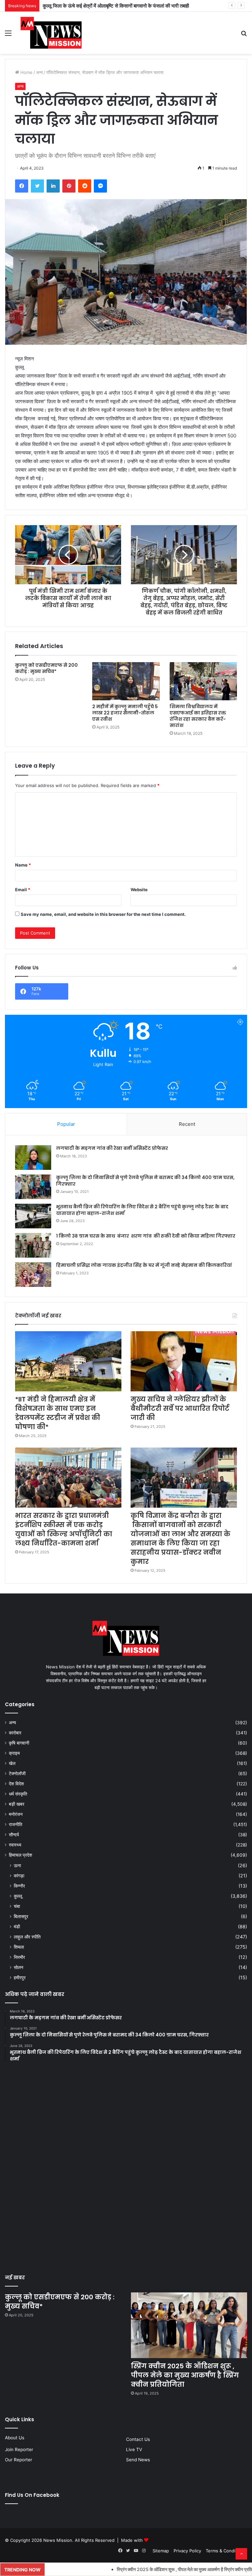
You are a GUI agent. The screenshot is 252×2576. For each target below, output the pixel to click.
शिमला (19, 1947)
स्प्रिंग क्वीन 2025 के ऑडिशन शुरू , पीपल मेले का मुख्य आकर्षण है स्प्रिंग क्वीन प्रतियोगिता (185, 2375)
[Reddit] (85, 186)
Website (139, 890)
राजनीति (16, 1824)
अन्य (39, 72)
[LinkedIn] (53, 186)
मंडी (17, 1926)
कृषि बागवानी (19, 1743)
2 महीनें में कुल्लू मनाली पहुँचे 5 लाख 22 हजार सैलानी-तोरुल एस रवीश (125, 713)
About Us (15, 2438)
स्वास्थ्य (15, 1845)
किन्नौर (19, 1886)
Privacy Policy (187, 2551)
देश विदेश (16, 1784)
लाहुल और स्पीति (27, 1937)
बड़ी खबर (17, 1804)
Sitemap (161, 2551)
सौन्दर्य (14, 1835)
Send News (138, 2460)
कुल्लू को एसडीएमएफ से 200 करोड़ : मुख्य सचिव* (46, 668)
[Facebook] (22, 186)
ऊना (17, 1865)
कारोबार (15, 1733)
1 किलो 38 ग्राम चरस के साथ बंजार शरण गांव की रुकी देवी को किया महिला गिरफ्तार (146, 1236)
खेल (12, 1763)
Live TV (134, 2449)
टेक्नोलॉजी (17, 1774)
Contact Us (138, 2439)
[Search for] (244, 35)
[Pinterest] (69, 186)
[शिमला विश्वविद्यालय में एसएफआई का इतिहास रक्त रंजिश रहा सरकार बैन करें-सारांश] (203, 681)
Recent (187, 1124)
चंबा (17, 1906)
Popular (66, 1124)
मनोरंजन (16, 1814)
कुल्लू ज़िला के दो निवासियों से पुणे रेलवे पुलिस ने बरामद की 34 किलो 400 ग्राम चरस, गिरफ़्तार (145, 1181)
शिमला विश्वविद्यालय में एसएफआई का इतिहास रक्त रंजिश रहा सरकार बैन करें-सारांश (198, 716)
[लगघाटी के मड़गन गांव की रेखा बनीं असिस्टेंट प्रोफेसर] (33, 1158)
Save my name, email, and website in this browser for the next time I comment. (103, 914)
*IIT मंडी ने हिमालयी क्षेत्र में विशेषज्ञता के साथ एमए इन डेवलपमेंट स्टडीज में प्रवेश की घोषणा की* (58, 1413)
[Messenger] (100, 186)
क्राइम (14, 1753)
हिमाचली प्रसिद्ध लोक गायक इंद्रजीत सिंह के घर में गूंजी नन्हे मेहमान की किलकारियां (144, 1265)
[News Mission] (51, 33)
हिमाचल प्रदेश (21, 1855)
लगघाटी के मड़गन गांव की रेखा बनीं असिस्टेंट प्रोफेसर (112, 1148)
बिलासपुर (21, 1916)
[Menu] (8, 35)
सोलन (19, 1967)
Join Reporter (19, 2449)
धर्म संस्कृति (18, 1794)
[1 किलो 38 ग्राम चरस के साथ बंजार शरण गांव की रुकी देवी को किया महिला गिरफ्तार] (33, 1245)
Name (23, 865)
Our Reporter (19, 2460)
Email (23, 890)
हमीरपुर (20, 1977)
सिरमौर (19, 1957)
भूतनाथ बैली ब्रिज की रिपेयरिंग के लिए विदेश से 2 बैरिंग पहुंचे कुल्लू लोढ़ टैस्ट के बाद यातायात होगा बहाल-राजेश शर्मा (142, 1210)
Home (26, 72)
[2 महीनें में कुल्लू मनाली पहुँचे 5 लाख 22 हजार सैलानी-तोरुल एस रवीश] (126, 681)
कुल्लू (18, 1896)
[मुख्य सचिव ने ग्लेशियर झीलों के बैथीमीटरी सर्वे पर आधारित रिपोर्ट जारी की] (184, 1361)
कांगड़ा (19, 1876)
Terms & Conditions (226, 2551)
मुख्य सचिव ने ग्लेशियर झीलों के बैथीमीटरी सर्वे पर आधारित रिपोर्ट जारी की (180, 1408)
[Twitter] (37, 186)
